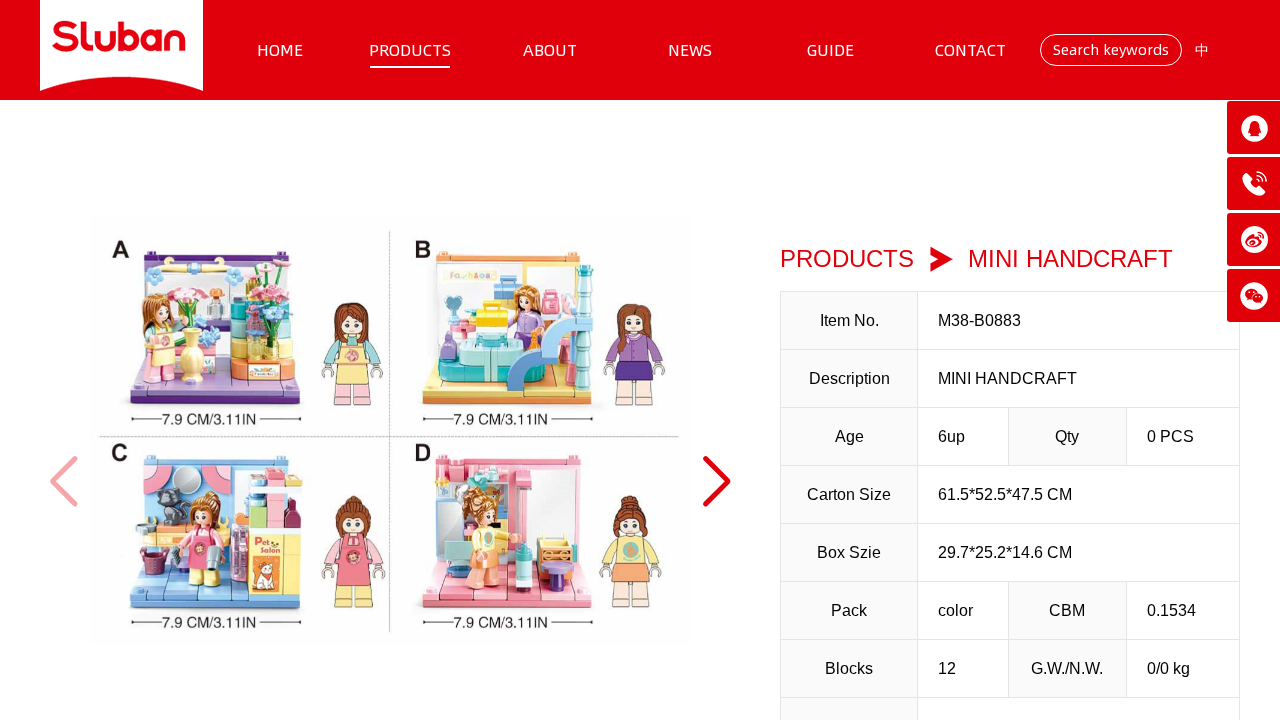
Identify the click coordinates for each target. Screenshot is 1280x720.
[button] (716, 481)
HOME (280, 50)
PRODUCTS (410, 50)
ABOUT (550, 50)
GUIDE (830, 50)
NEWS (690, 50)
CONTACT (970, 50)
